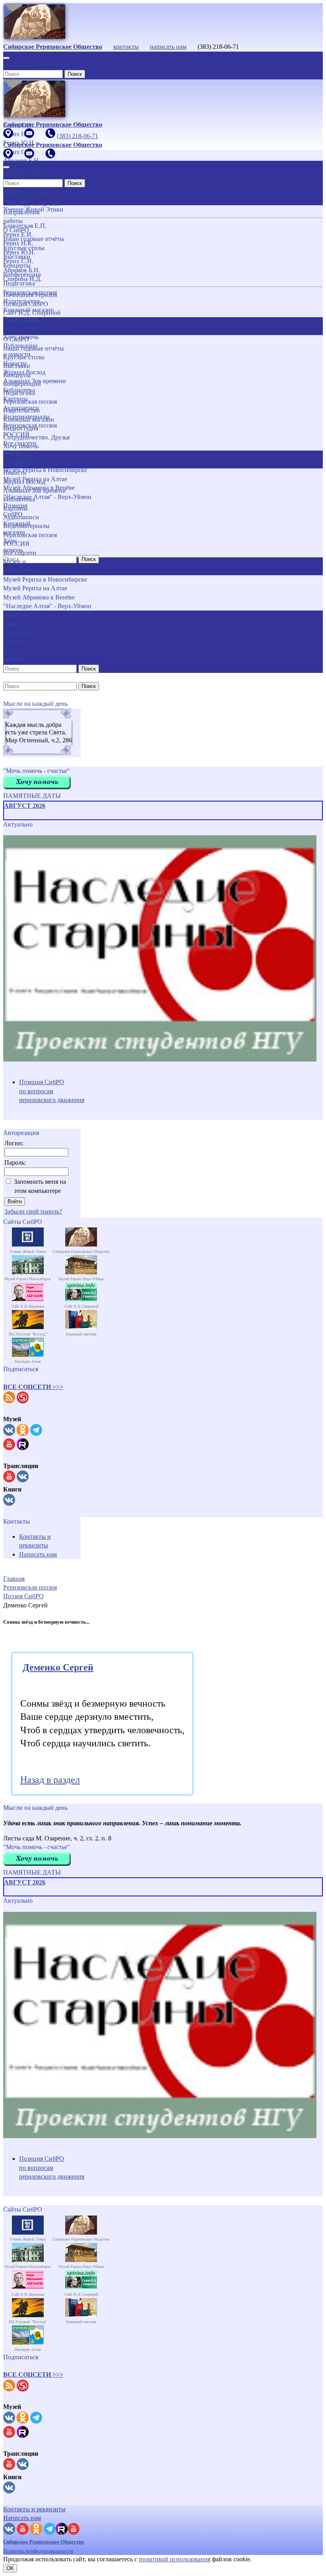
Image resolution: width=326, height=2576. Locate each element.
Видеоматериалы (26, 526)
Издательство (21, 410)
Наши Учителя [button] (15, 196)
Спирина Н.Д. (22, 279)
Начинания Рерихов (30, 295)
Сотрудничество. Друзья (36, 437)
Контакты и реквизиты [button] (34, 2509)
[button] (33, 1387)
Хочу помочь (21, 446)
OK (10, 2568)
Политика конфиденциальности (38, 2551)
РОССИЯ (16, 544)
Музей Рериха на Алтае (35, 588)
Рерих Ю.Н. (19, 252)
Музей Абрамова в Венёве (39, 597)
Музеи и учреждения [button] (19, 566)
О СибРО (16, 339)
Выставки (17, 366)
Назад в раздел (50, 1780)
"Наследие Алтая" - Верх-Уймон (47, 606)
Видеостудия (21, 428)
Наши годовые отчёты (34, 348)
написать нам (168, 47)
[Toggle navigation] (6, 58)
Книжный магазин (29, 419)
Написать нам (38, 1554)
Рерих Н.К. (18, 243)
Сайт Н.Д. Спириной (32, 313)
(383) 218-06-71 (24, 65)
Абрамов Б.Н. (22, 270)
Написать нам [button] (22, 2518)
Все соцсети (20, 553)
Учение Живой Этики (33, 209)
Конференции (22, 384)
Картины (16, 508)
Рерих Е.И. (18, 234)
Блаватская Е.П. (25, 226)
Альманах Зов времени (35, 490)
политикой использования (175, 2559)
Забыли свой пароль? (33, 1211)
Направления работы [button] (21, 326)
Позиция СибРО (26, 304)
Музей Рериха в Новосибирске (45, 579)
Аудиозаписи (21, 517)
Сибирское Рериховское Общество (44, 2542)
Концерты (17, 375)
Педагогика (19, 393)
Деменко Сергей (58, 1667)
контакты (126, 47)
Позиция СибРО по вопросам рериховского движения (52, 1091)
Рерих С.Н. (18, 261)
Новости (15, 473)
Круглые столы (24, 357)
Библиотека (19, 499)
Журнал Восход (24, 482)
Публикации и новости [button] (20, 459)
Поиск (75, 74)
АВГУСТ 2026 (25, 806)
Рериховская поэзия (30, 402)
